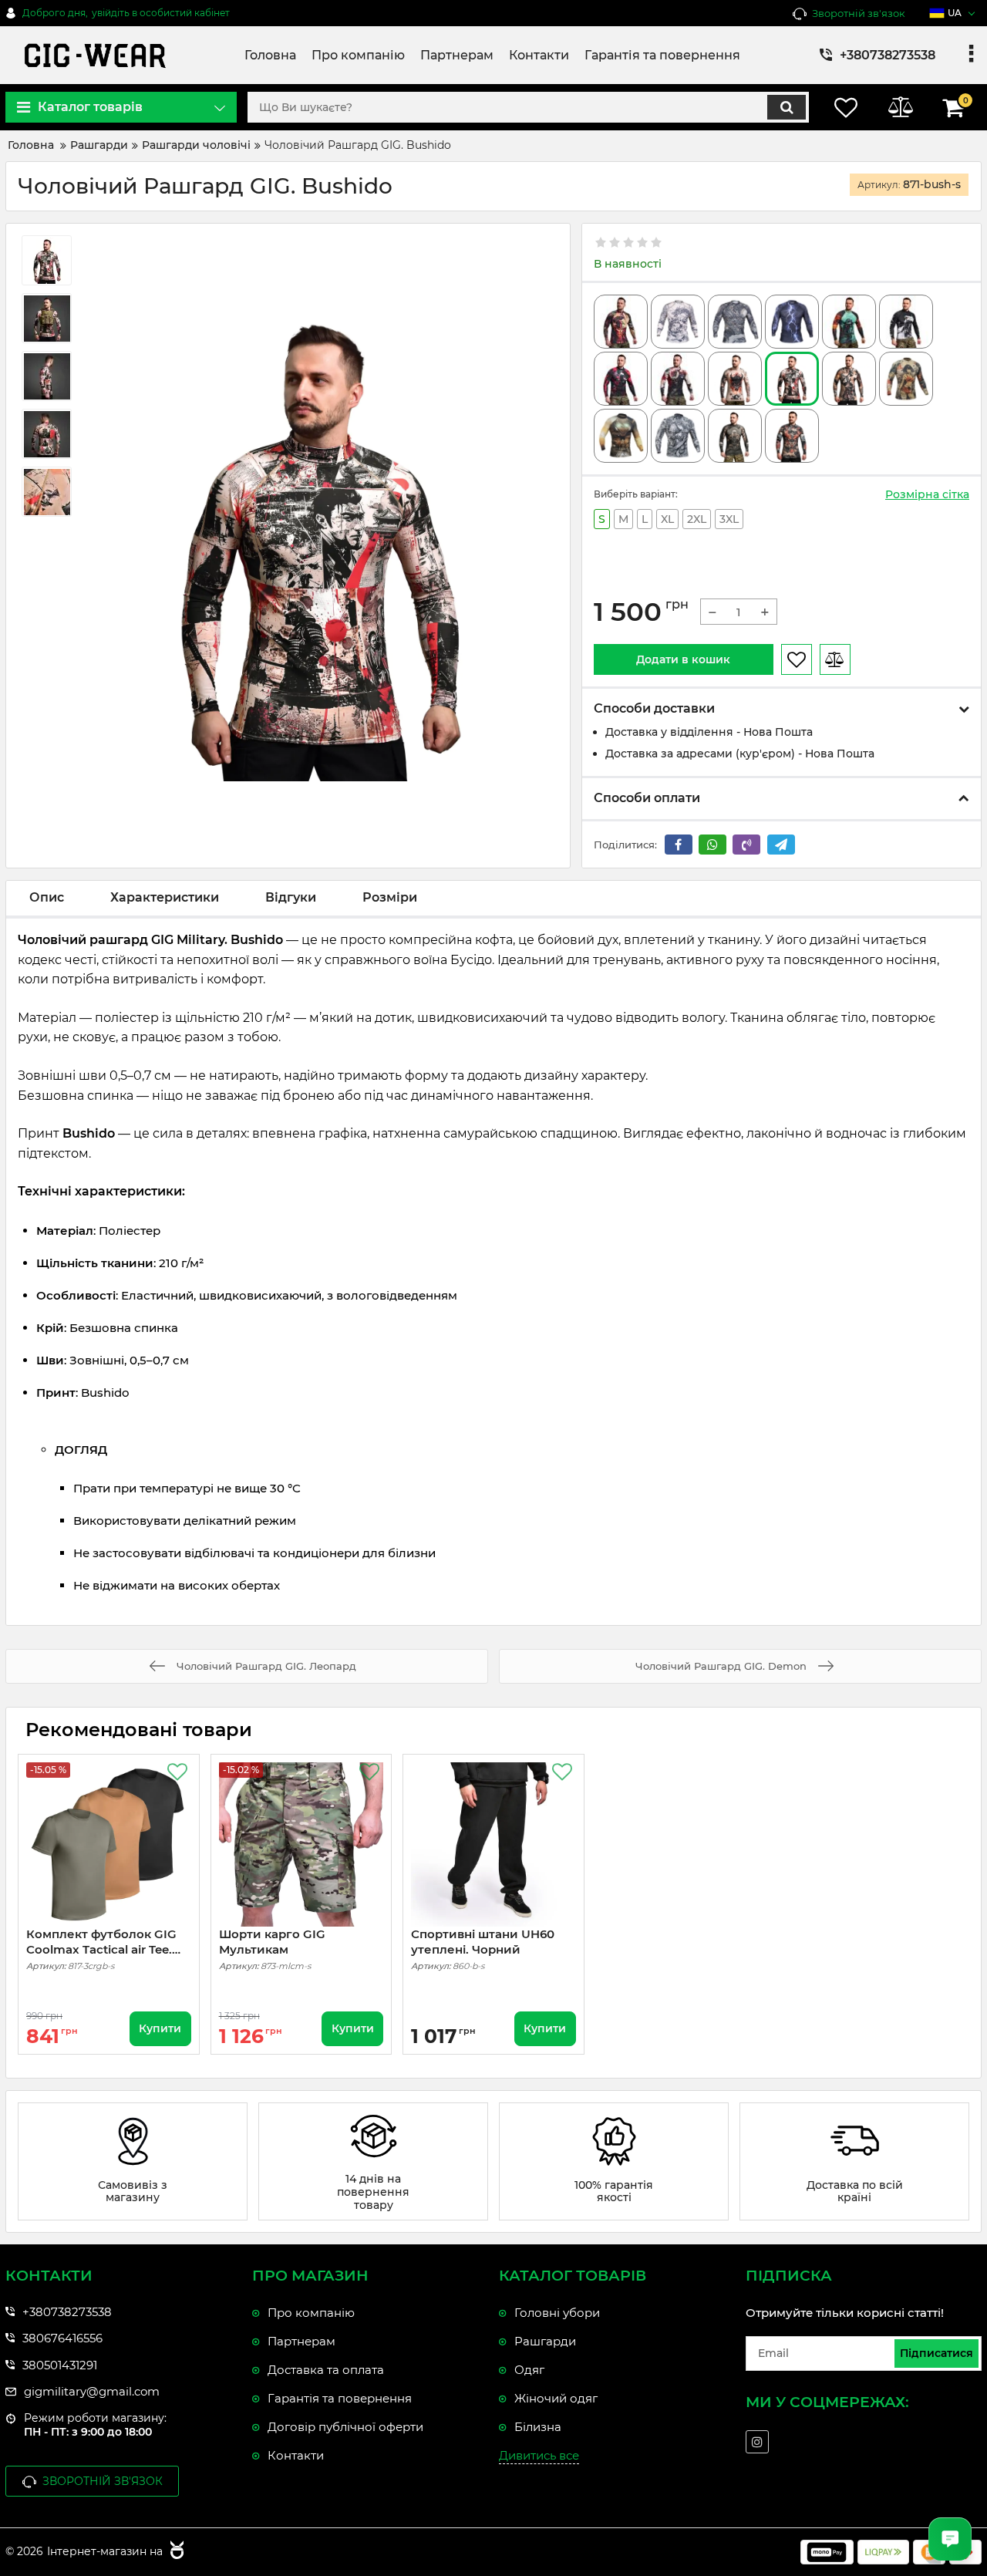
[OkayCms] (175, 2552)
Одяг (529, 2370)
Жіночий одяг (556, 2398)
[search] (787, 107)
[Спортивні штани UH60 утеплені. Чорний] (493, 1845)
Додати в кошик (683, 659)
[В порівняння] (835, 659)
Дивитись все (539, 2455)
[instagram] (757, 2442)
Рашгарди (545, 2341)
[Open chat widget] (950, 2539)
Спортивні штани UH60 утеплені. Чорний (483, 1942)
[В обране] (797, 659)
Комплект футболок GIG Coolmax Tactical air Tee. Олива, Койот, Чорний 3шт (101, 1942)
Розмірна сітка (927, 494)
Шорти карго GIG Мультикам (272, 1942)
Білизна (538, 2427)
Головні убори (557, 2313)
